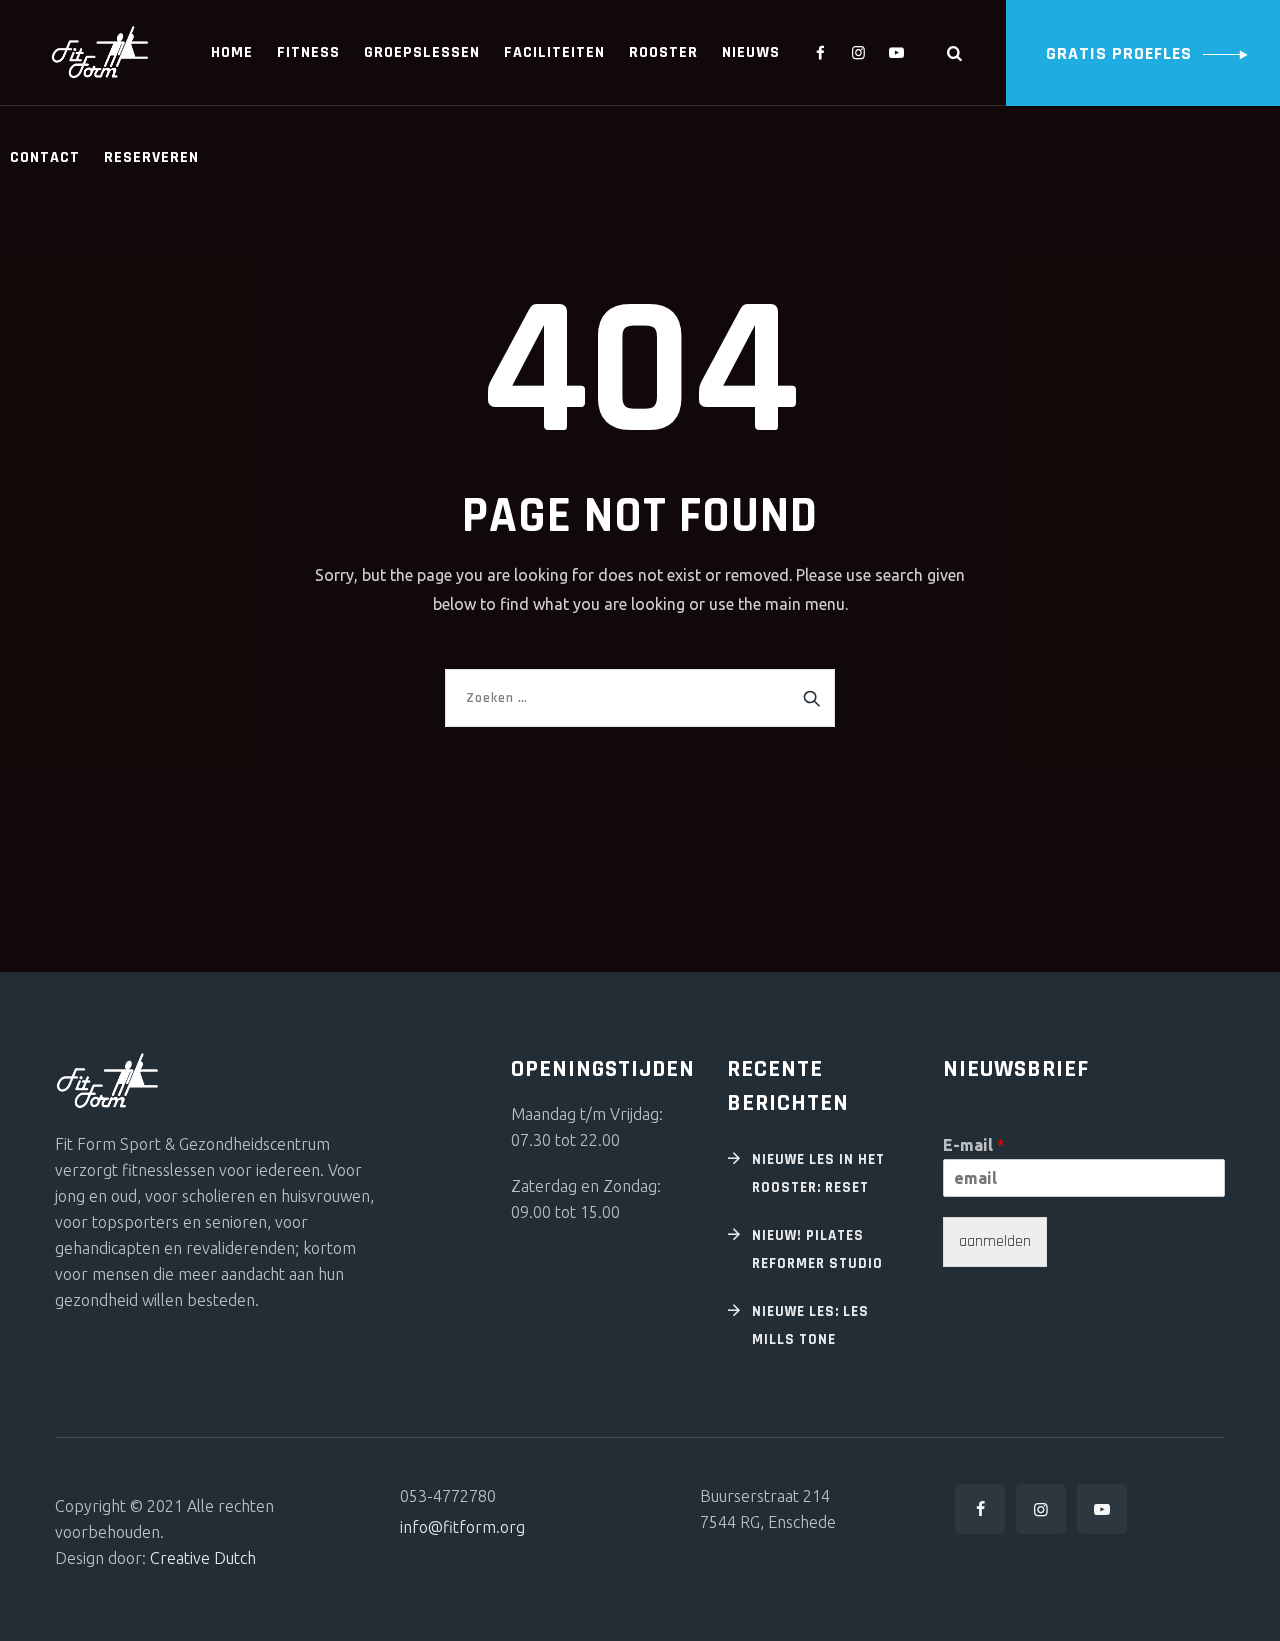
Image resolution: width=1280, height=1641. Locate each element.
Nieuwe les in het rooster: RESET (818, 1173)
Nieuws (751, 52)
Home (232, 52)
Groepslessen (422, 52)
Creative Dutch (203, 1558)
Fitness (308, 52)
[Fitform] (100, 52)
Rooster (663, 52)
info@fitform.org (462, 1527)
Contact (45, 157)
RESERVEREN (151, 157)
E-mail (974, 1145)
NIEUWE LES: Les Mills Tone (810, 1325)
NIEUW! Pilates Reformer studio (817, 1249)
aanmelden (995, 1241)
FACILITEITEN (554, 52)
